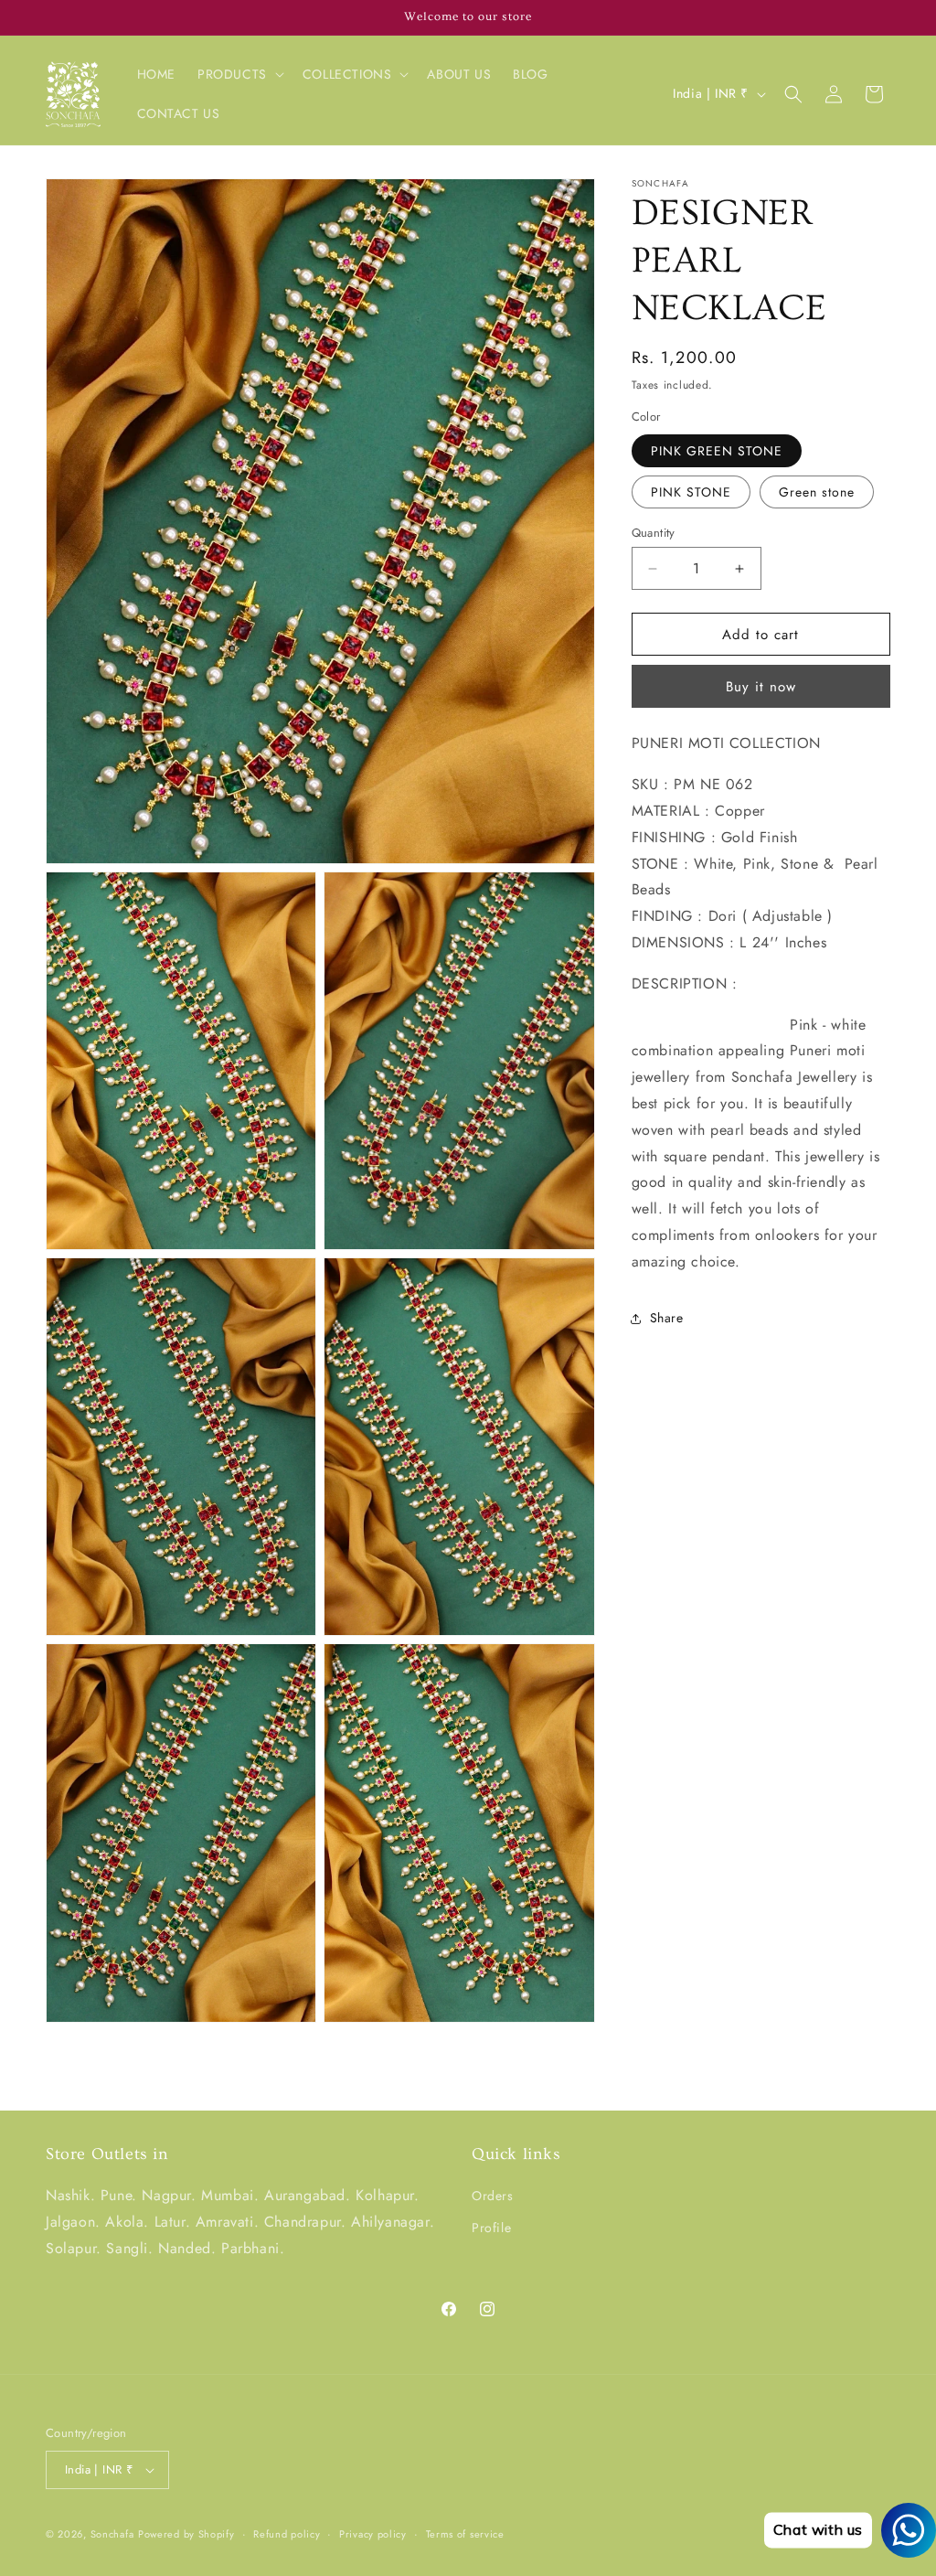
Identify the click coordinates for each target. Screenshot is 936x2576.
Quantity (654, 533)
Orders (493, 2196)
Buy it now (761, 687)
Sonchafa (112, 2534)
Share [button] (667, 1318)
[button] (239, 74)
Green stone (817, 492)
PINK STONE (691, 492)
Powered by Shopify (186, 2534)
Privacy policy (373, 2534)
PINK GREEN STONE (717, 451)
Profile (491, 2228)
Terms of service (465, 2534)
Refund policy (287, 2534)
